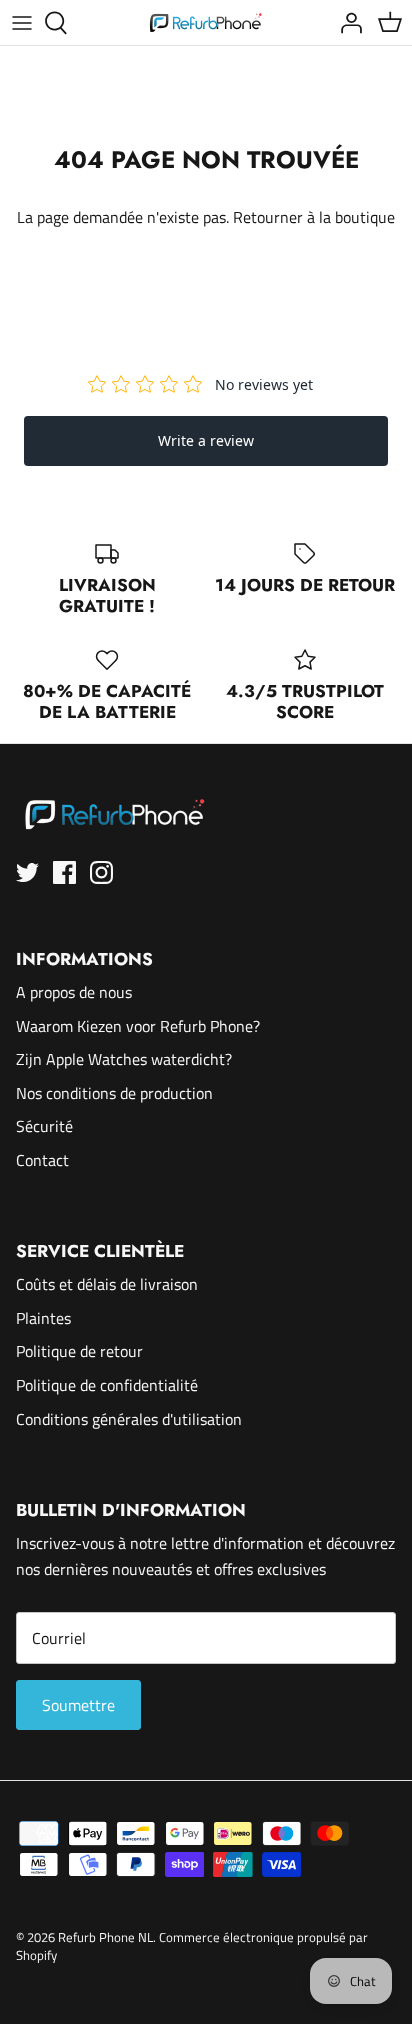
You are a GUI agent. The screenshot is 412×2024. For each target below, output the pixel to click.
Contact (42, 1160)
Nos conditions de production (114, 1093)
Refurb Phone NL (105, 1937)
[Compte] (346, 23)
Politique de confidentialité (107, 1385)
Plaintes (43, 1318)
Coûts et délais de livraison (107, 1284)
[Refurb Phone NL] (206, 22)
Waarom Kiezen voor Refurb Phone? (138, 1026)
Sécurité (44, 1126)
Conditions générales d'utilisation (129, 1419)
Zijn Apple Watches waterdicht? (124, 1059)
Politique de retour (79, 1351)
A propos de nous (74, 992)
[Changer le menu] (22, 23)
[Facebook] (64, 872)
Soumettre (78, 1705)
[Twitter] (27, 872)
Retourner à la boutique (314, 217)
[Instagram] (101, 872)
